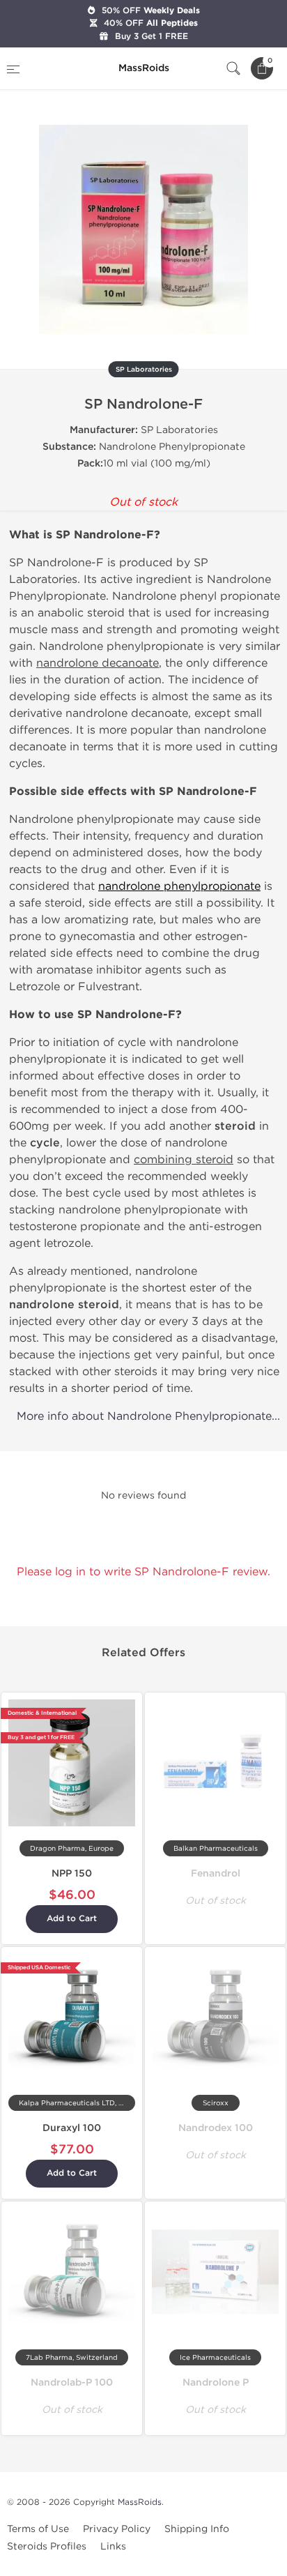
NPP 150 (72, 1873)
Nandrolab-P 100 (72, 2382)
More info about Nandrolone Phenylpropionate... (148, 1416)
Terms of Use (38, 2529)
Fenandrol (216, 1873)
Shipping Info (197, 2529)
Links (113, 2546)
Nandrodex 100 (216, 2128)
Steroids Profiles (47, 2546)
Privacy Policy (117, 2529)
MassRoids (140, 2502)
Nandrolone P (216, 2382)
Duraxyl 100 (72, 2128)
